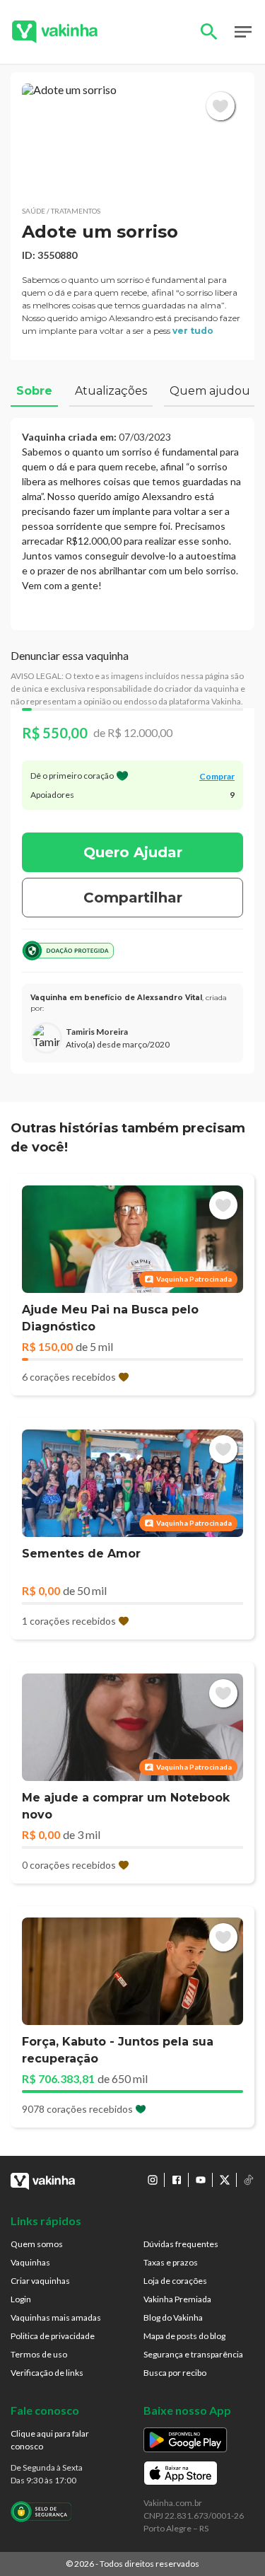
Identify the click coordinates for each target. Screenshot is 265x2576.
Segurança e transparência (193, 2354)
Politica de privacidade (53, 2336)
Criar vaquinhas (40, 2281)
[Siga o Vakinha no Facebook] (177, 2180)
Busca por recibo (175, 2373)
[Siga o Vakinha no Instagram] (153, 2180)
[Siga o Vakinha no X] (225, 2180)
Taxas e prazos (171, 2262)
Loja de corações (175, 2281)
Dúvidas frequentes (181, 2244)
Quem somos (37, 2244)
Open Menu (243, 32)
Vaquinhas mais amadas (56, 2317)
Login (21, 2299)
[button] (132, 139)
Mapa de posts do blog (184, 2336)
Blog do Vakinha (173, 2317)
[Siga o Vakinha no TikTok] (249, 2180)
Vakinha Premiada (177, 2299)
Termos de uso (39, 2354)
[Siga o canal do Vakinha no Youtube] (201, 2180)
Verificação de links (47, 2373)
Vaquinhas (30, 2262)
